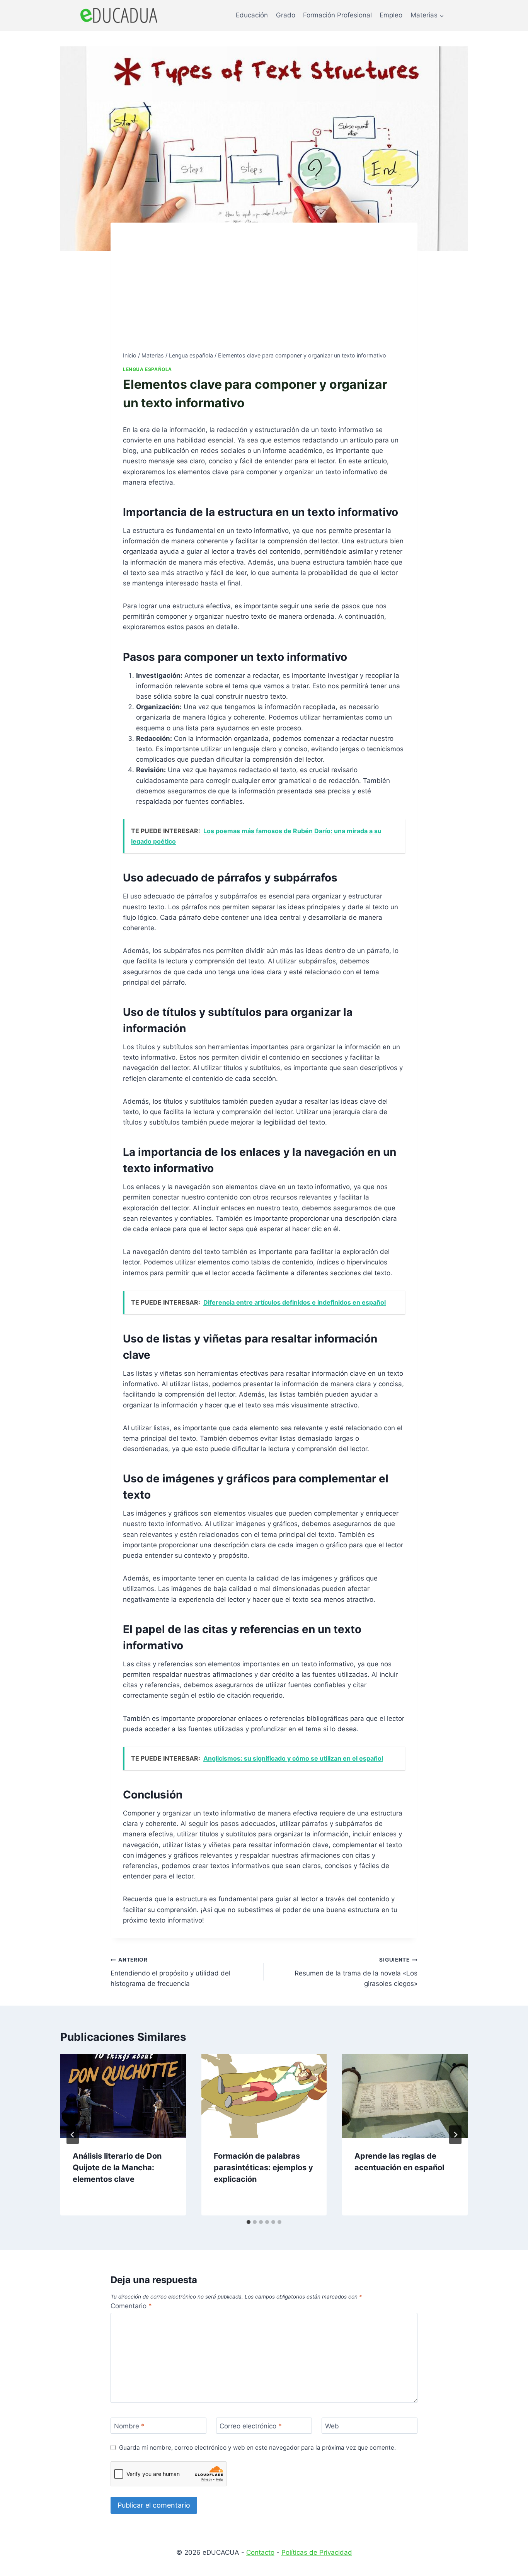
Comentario (131, 2306)
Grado (286, 15)
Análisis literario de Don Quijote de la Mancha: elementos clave (117, 2168)
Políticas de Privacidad (317, 2552)
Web (332, 2426)
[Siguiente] (455, 2135)
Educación (252, 15)
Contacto (260, 2552)
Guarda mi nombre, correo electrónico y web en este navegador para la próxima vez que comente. (257, 2448)
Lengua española (147, 369)
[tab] (249, 2222)
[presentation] (123, 2096)
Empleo (391, 15)
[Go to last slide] (73, 2135)
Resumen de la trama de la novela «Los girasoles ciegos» (356, 1972)
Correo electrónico (251, 2426)
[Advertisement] (264, 293)
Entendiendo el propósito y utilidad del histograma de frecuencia (170, 1972)
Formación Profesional (337, 15)
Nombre (129, 2426)
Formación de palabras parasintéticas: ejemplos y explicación (263, 2168)
